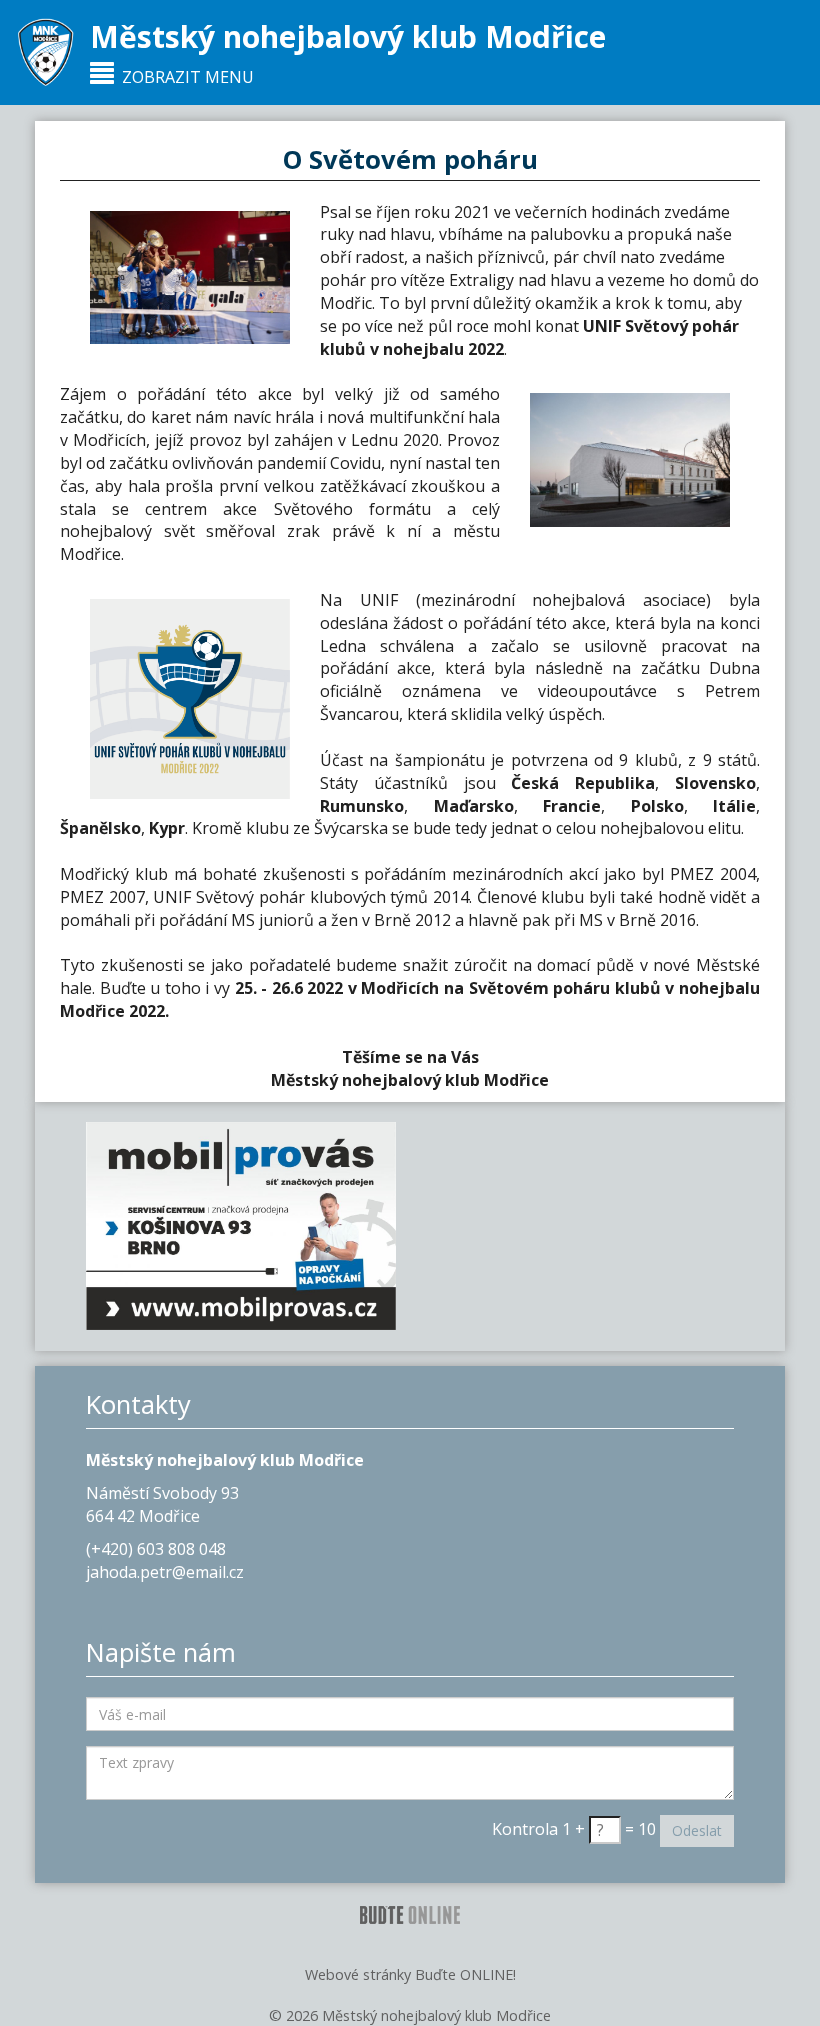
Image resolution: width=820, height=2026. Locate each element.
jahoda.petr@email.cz (165, 1572)
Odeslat (697, 1830)
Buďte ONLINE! (465, 1974)
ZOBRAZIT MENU (184, 77)
